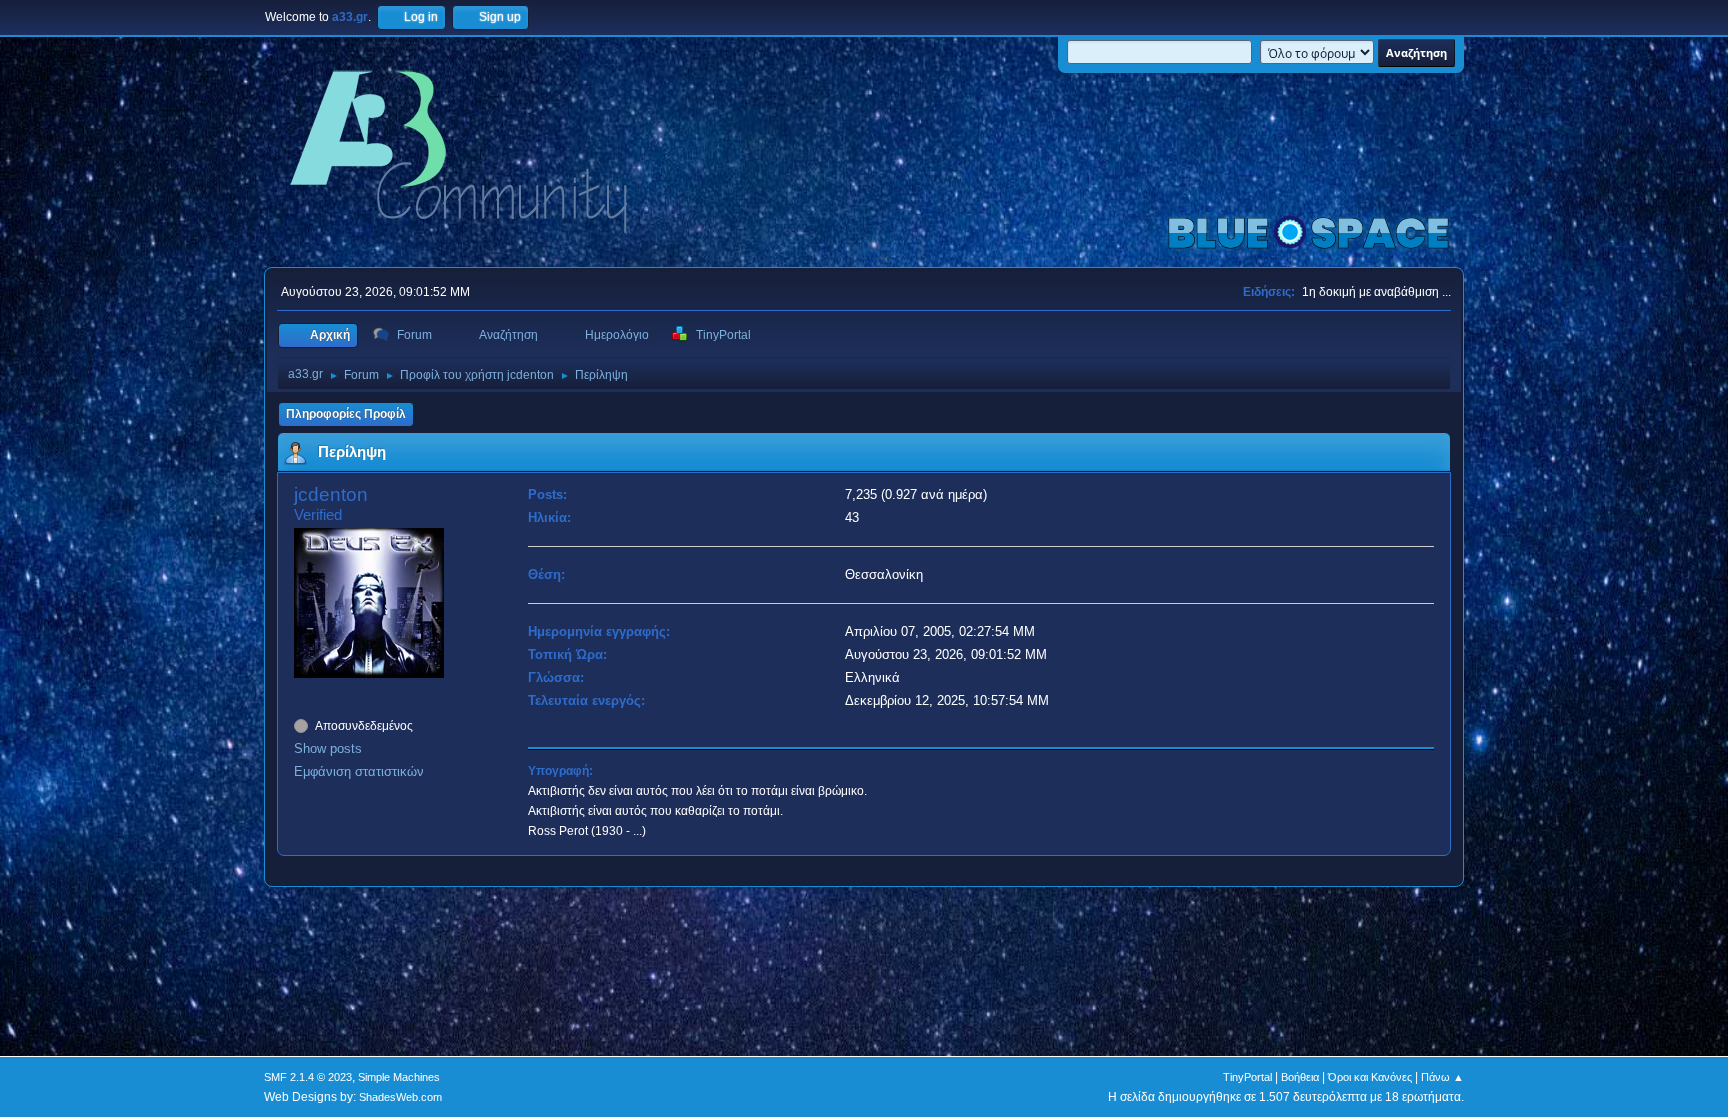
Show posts (328, 748)
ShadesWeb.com (400, 1097)
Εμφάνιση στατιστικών (359, 771)
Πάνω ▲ (1442, 1077)
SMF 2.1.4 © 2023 (308, 1077)
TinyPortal (1247, 1077)
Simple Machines (399, 1077)
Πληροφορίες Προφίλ (346, 414)
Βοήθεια (1300, 1077)
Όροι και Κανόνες (1370, 1077)
